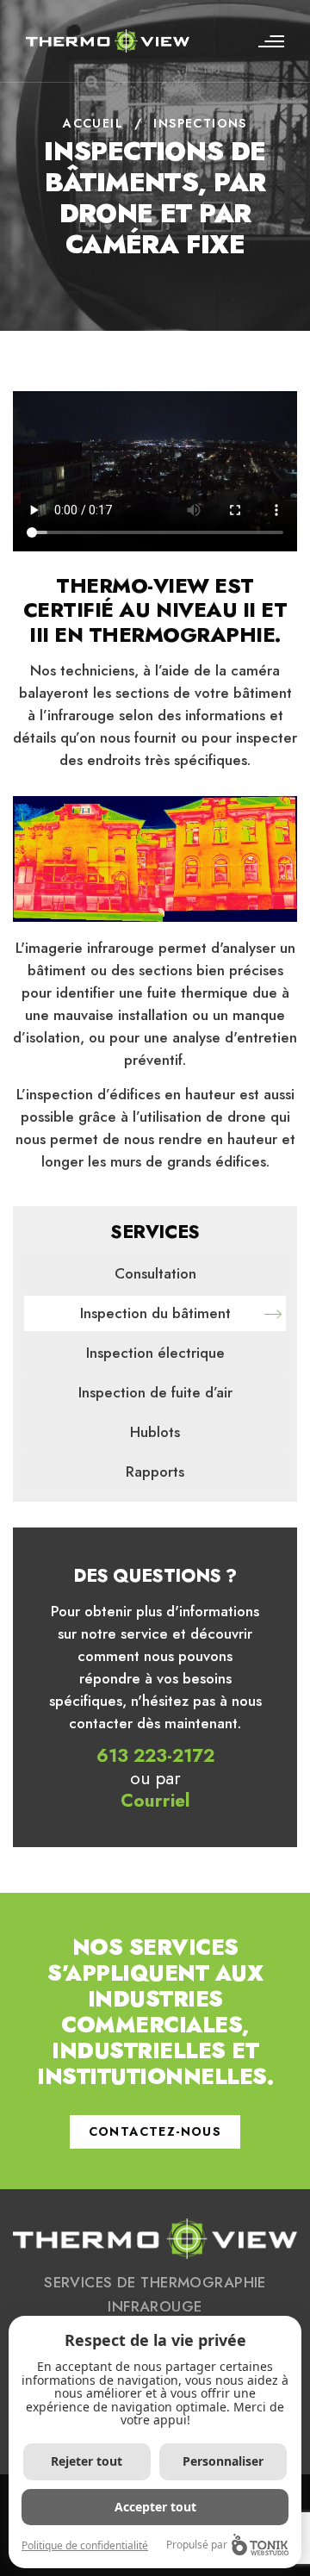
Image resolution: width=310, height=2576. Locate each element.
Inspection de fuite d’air (155, 1392)
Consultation (155, 1273)
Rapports (155, 1472)
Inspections (200, 123)
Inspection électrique (155, 1353)
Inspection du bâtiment (155, 1313)
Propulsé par (197, 2545)
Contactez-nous (155, 2131)
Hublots (155, 1432)
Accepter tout (155, 2507)
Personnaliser (223, 2461)
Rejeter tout (87, 2461)
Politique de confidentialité (85, 2545)
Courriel (155, 1801)
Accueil (93, 123)
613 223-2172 (155, 1756)
